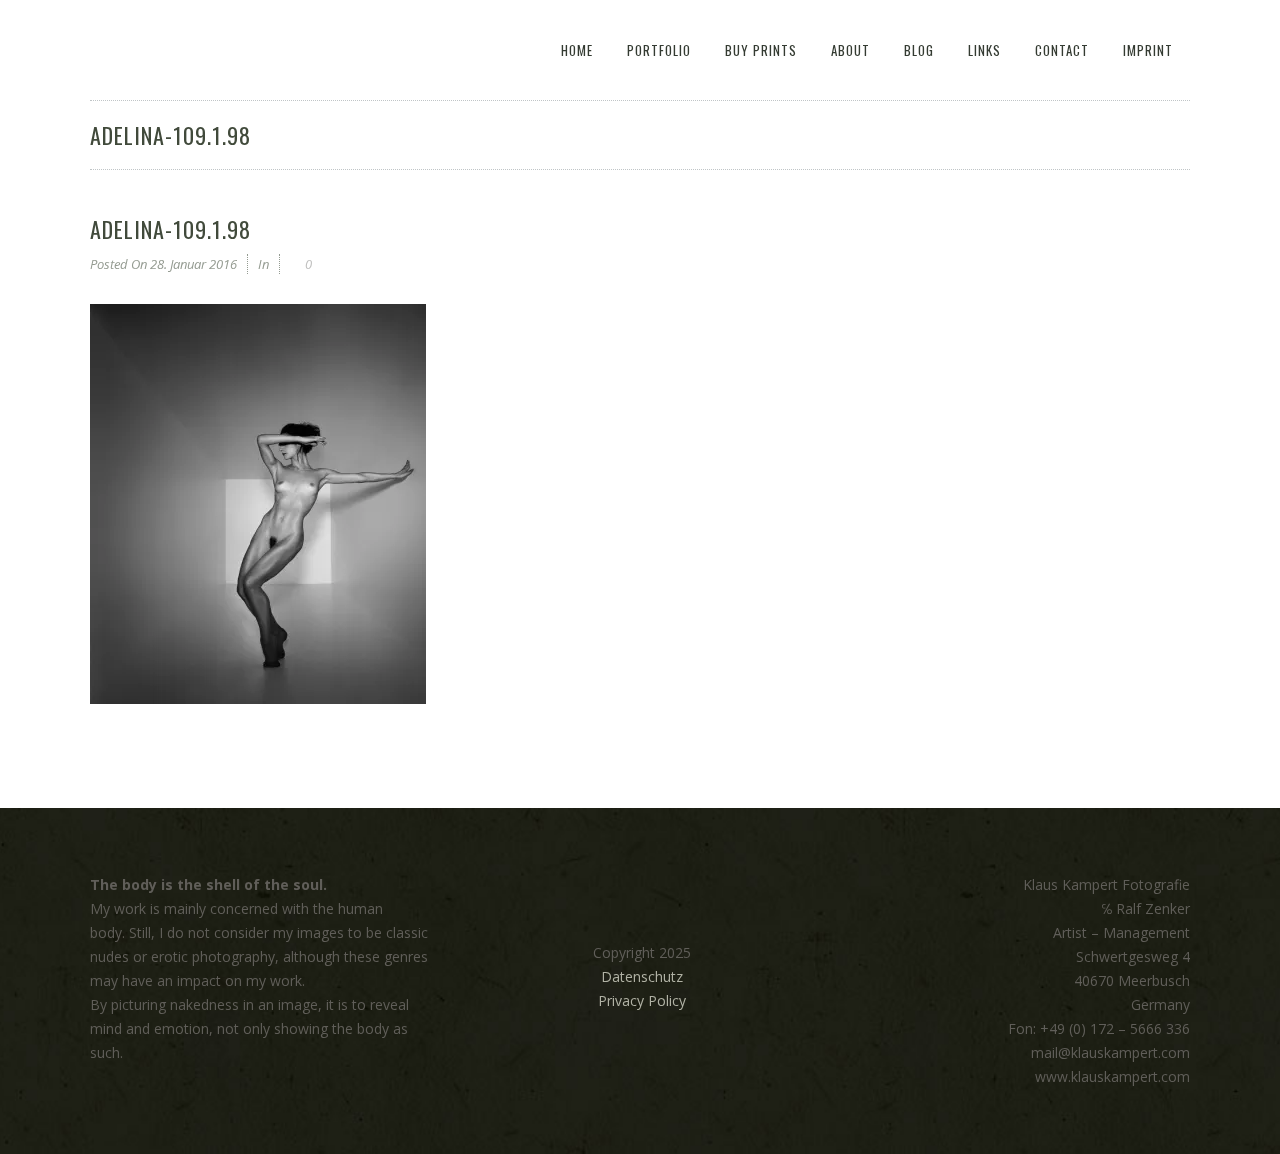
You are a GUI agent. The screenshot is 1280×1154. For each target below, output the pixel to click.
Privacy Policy (642, 1000)
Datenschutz (642, 976)
